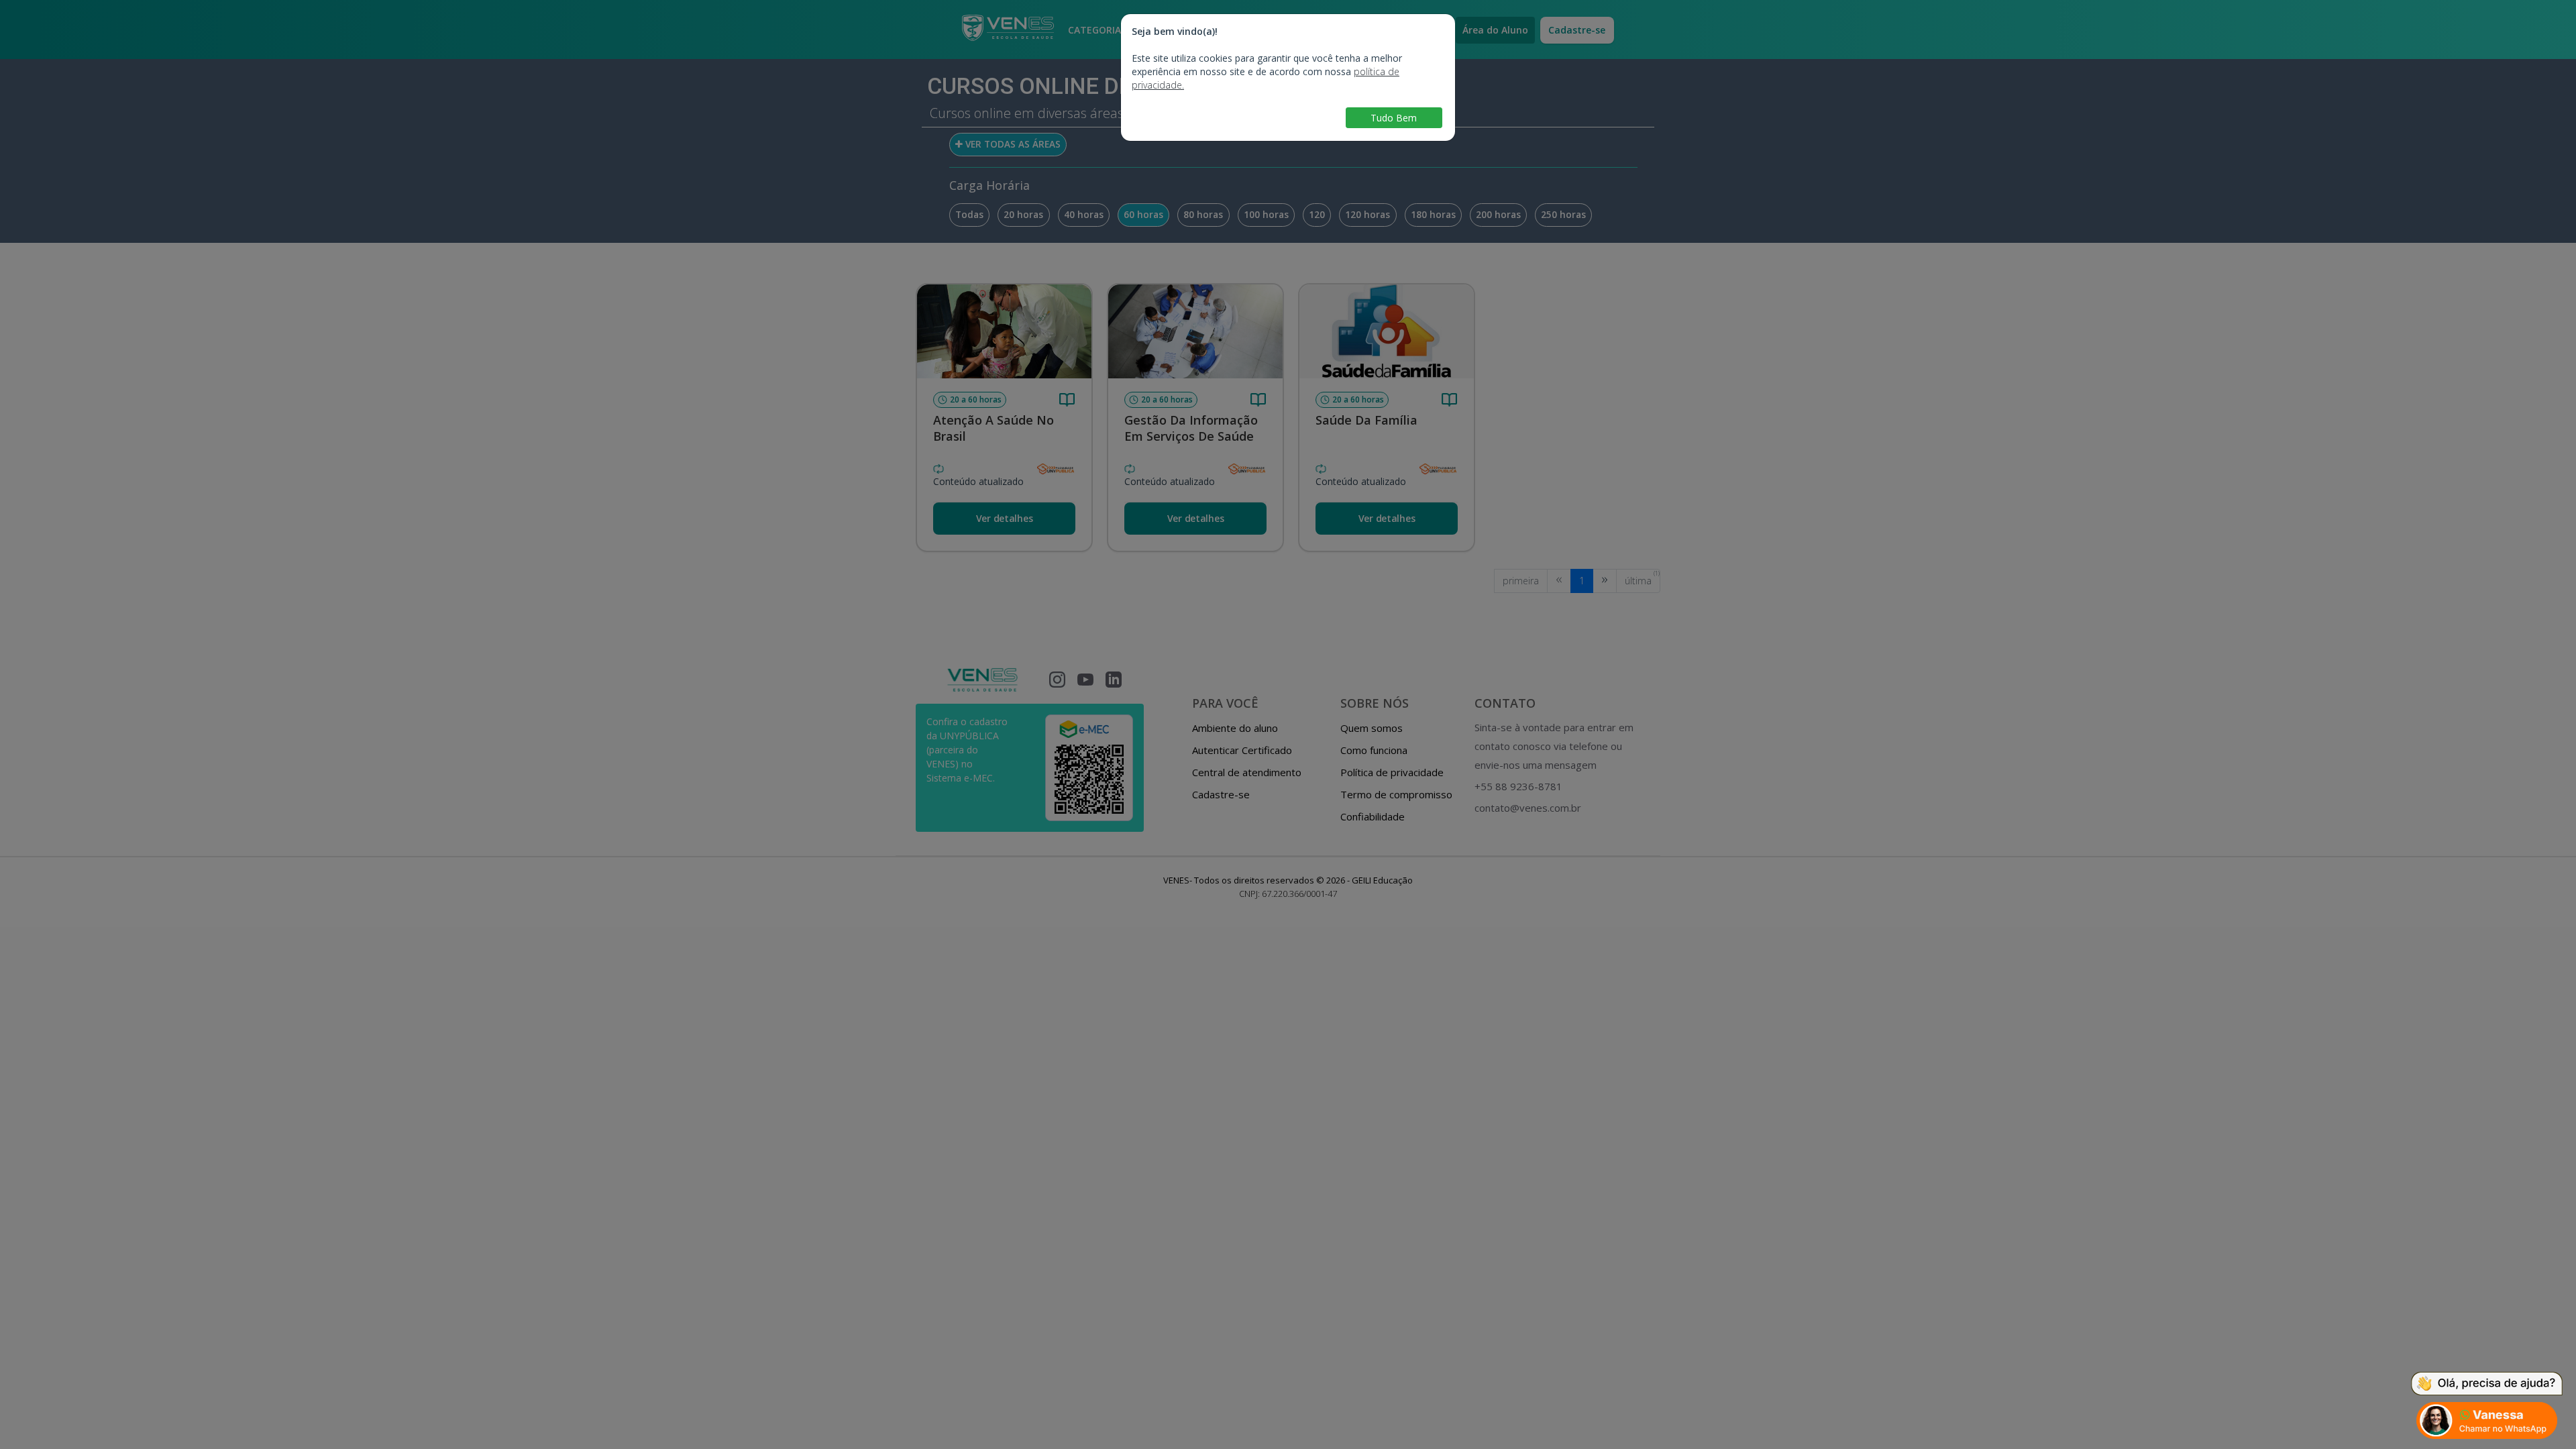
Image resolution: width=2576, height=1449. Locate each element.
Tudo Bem (1394, 118)
